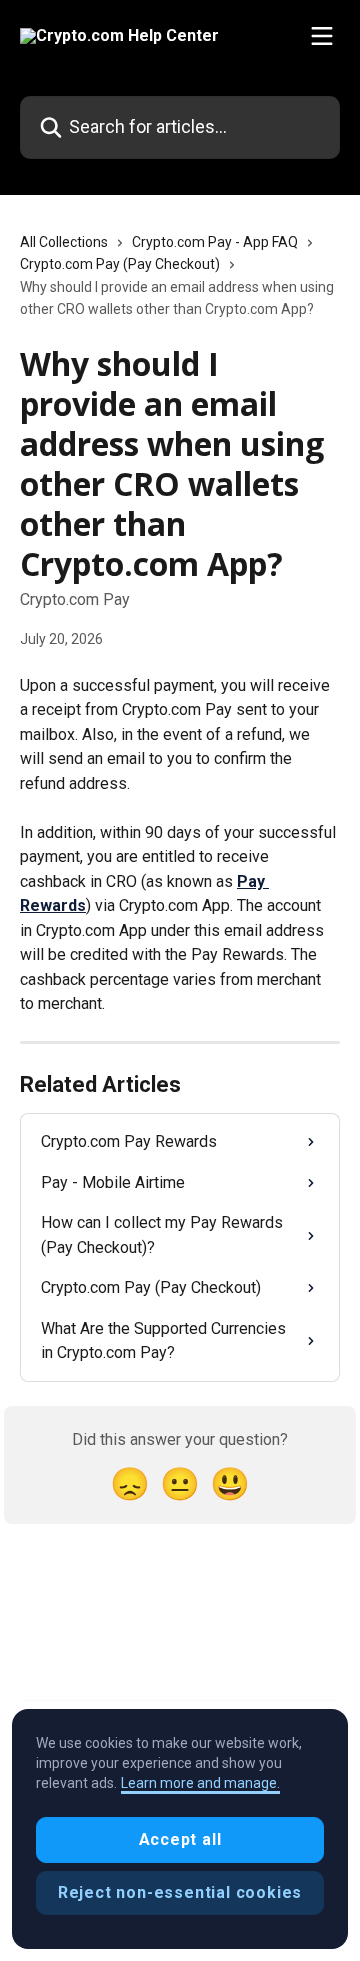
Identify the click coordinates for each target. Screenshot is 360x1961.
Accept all (180, 1839)
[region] (180, 1829)
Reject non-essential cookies (180, 1892)
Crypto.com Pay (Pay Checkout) (120, 264)
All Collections (64, 242)
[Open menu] (322, 36)
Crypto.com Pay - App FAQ (215, 242)
